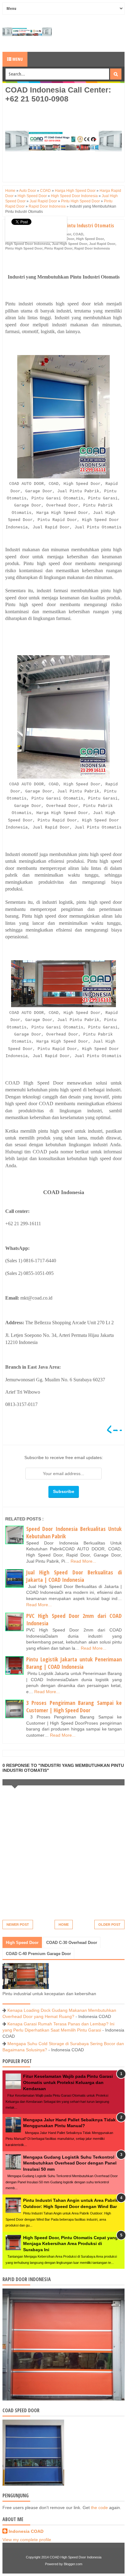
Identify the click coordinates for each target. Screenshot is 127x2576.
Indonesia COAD (26, 2531)
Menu (17, 59)
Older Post (109, 1925)
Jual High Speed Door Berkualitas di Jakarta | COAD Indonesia (74, 1576)
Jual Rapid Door (102, 244)
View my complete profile (27, 2540)
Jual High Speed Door (70, 244)
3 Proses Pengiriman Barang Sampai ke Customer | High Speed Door (74, 1707)
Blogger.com (73, 2564)
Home (64, 1925)
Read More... (83, 1561)
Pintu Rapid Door (58, 248)
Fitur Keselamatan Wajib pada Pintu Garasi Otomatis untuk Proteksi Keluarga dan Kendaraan (68, 2082)
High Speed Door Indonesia (28, 244)
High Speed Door (90, 239)
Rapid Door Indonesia (92, 248)
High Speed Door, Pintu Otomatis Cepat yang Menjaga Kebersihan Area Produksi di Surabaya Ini (70, 2244)
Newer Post (18, 1925)
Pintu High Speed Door (24, 248)
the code (99, 2508)
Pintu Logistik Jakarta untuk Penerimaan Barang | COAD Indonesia (74, 1663)
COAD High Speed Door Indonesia (76, 2557)
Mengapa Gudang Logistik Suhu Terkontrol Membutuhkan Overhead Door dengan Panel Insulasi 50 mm (70, 2163)
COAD (78, 234)
